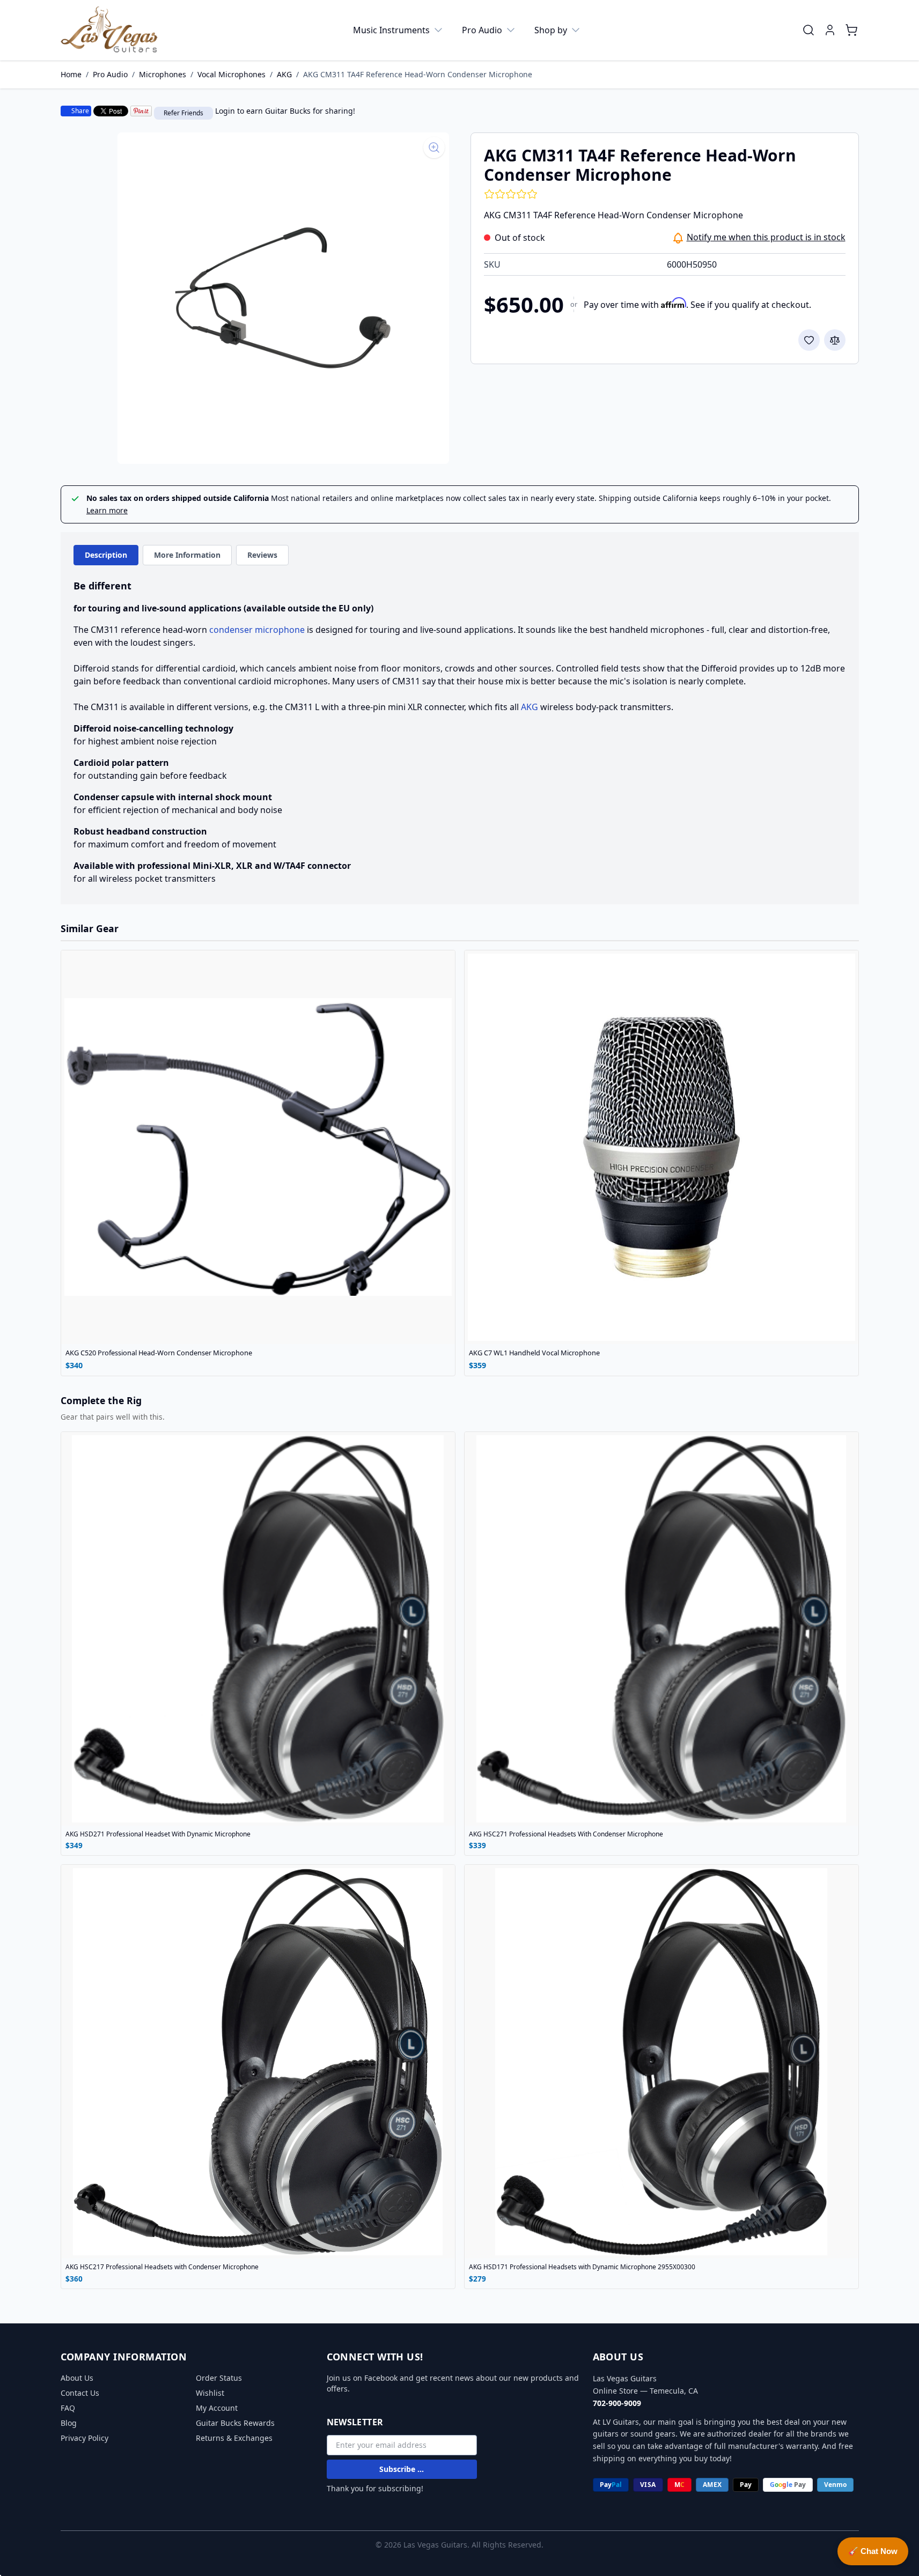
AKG (284, 74)
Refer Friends (183, 113)
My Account (217, 2408)
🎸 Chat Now (873, 2551)
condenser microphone (257, 630)
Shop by (551, 30)
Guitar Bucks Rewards (235, 2423)
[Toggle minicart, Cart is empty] (851, 30)
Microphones (163, 74)
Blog (69, 2423)
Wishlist (210, 2393)
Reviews (262, 555)
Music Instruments (391, 30)
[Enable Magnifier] (434, 147)
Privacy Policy (84, 2438)
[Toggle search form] (808, 30)
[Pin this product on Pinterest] (141, 111)
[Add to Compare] (835, 340)
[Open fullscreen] (283, 298)
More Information (187, 555)
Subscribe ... (402, 2469)
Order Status (219, 2378)
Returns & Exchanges (234, 2438)
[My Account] (830, 30)
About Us (77, 2378)
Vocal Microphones (231, 74)
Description (106, 555)
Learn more (107, 510)
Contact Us (80, 2393)
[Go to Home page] (109, 30)
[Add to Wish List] (809, 340)
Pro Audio (482, 30)
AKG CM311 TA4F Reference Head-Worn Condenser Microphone (418, 74)
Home (71, 74)
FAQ (68, 2408)
